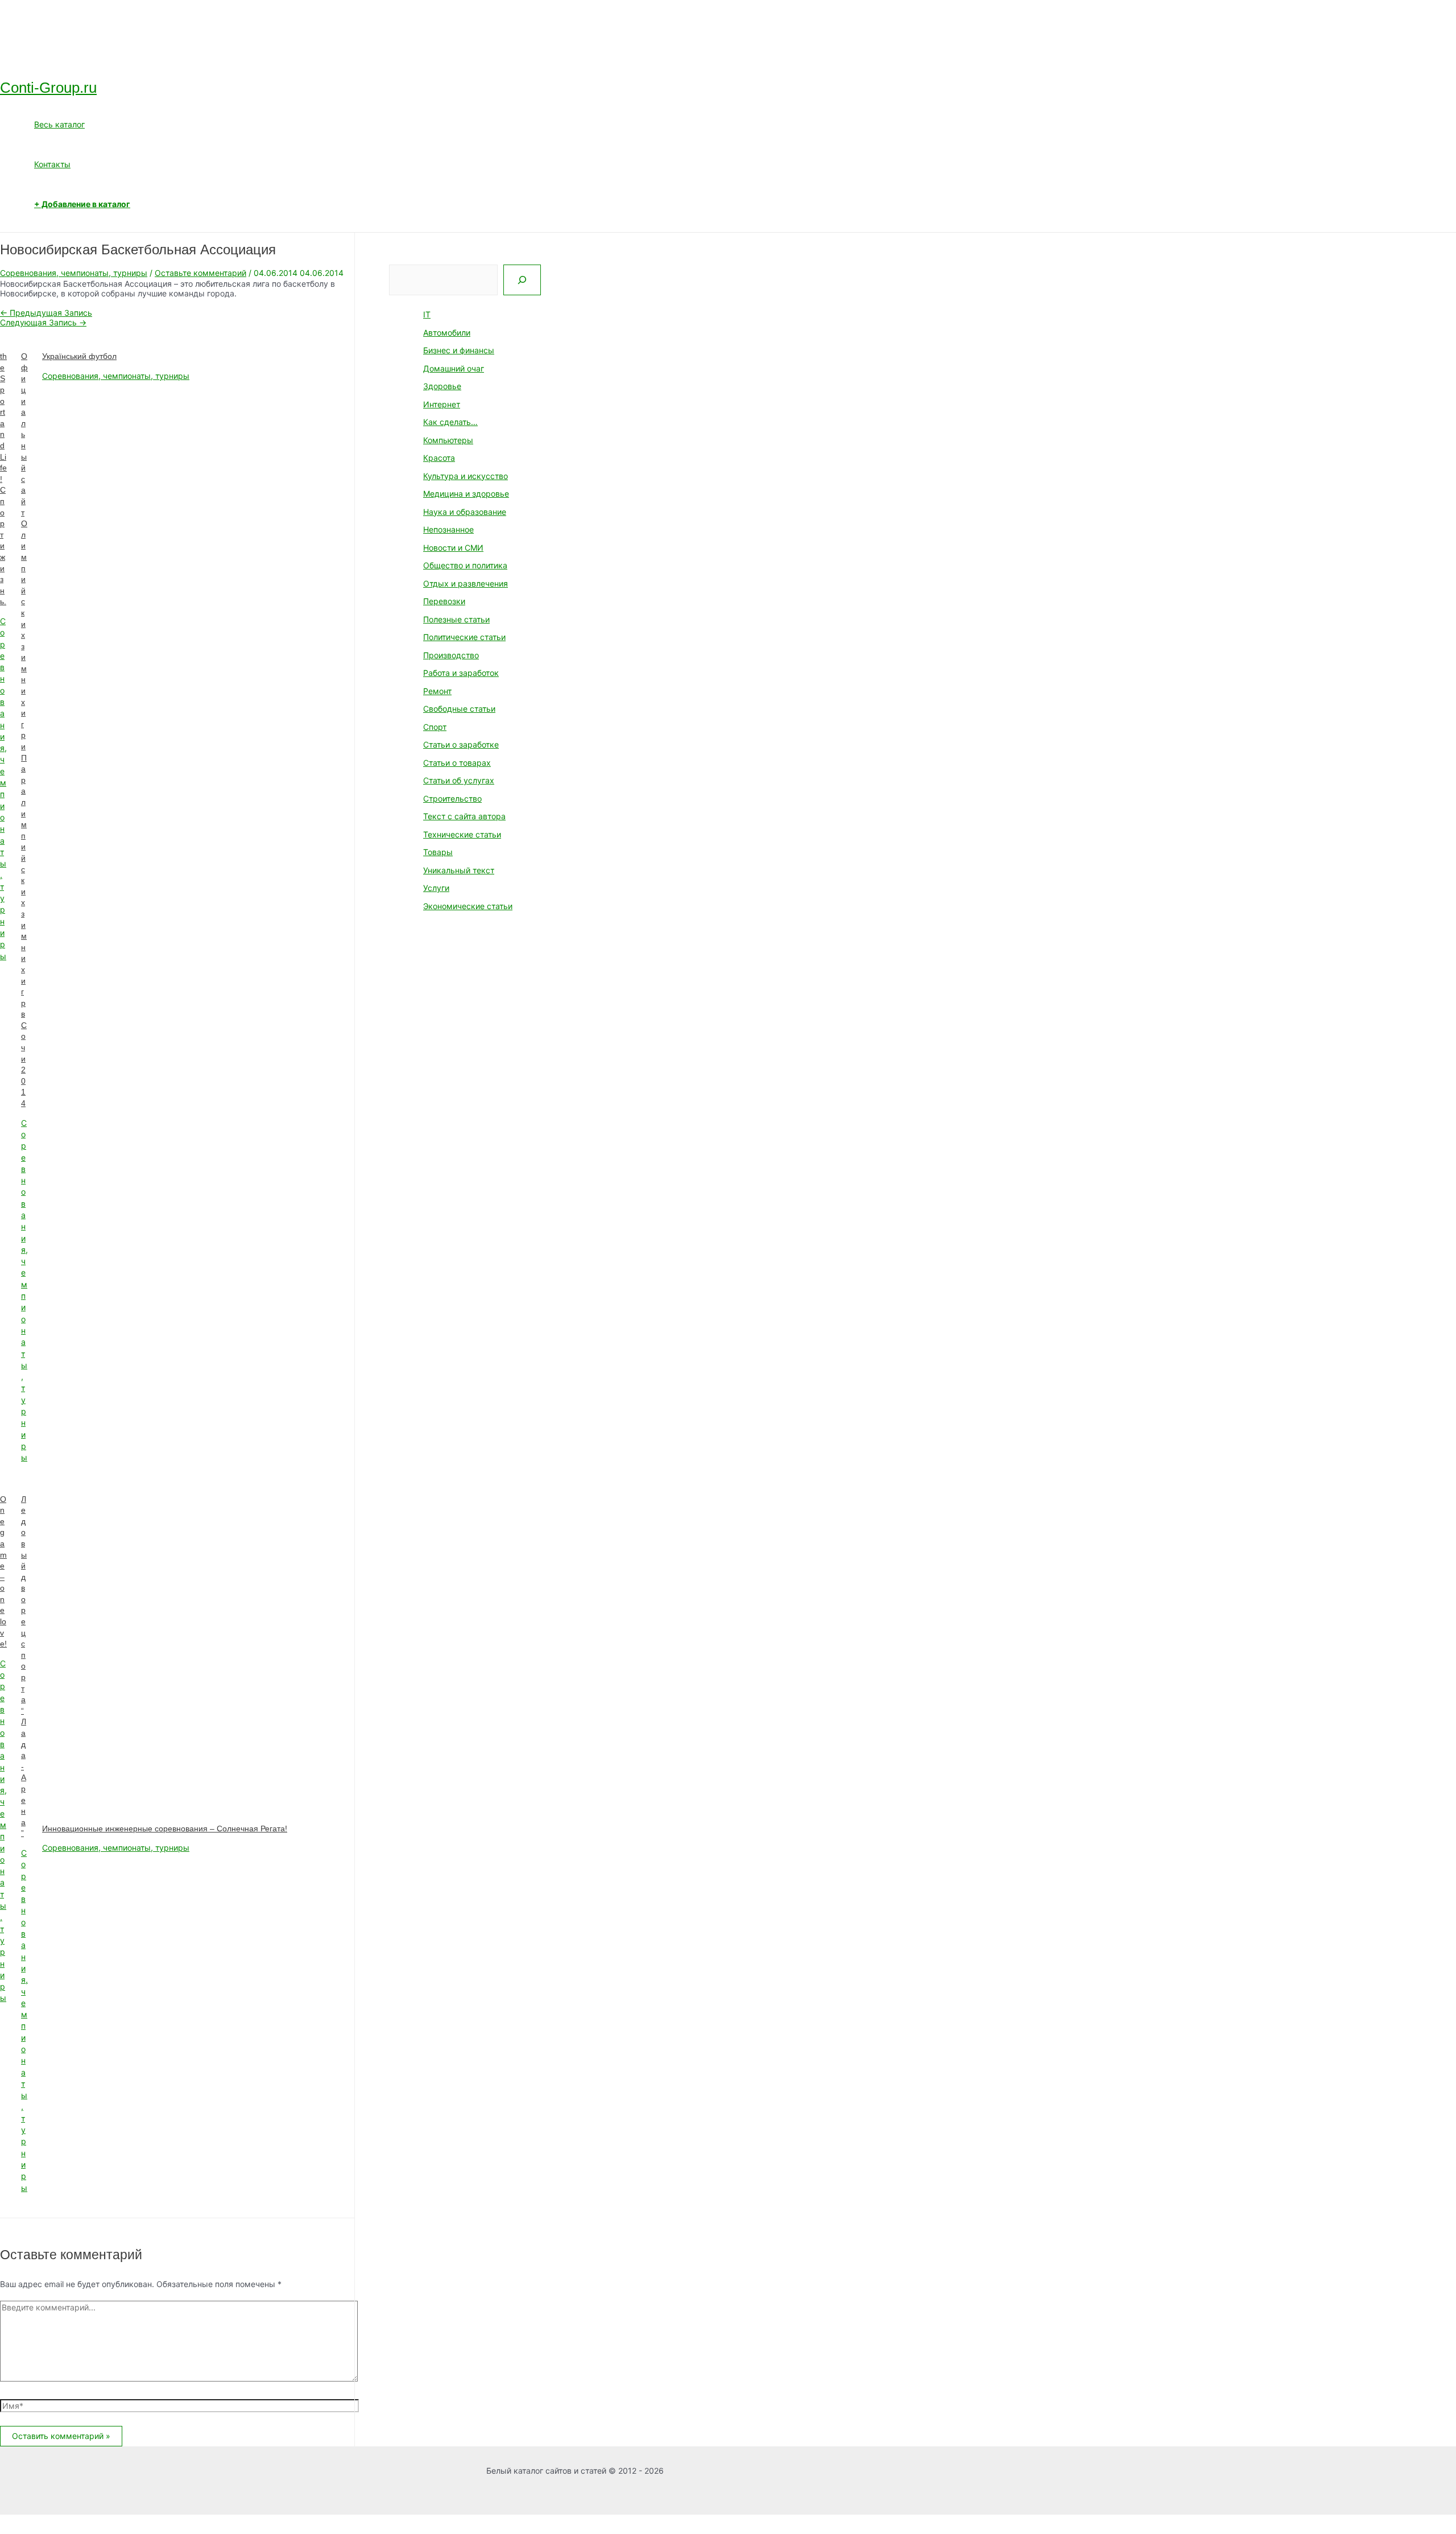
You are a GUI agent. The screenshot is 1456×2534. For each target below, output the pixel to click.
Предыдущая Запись (46, 313)
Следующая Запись (43, 322)
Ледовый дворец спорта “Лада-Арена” (24, 1666)
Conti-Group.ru (48, 88)
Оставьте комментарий (200, 273)
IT (427, 314)
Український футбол (79, 356)
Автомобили (447, 333)
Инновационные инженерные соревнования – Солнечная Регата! (165, 1829)
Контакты (52, 164)
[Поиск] (522, 280)
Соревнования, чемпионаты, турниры (74, 273)
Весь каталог (59, 124)
